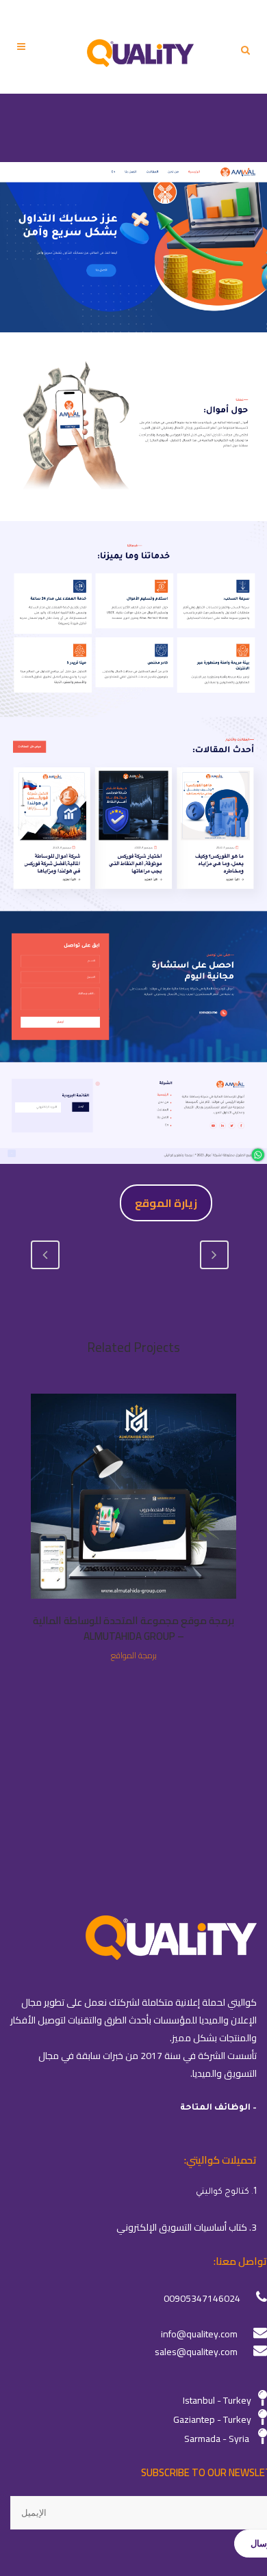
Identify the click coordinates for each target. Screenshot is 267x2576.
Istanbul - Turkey (217, 2400)
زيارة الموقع (166, 1203)
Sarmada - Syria (217, 2439)
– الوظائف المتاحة (218, 2108)
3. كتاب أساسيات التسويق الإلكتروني (187, 2227)
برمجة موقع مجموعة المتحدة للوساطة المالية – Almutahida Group (133, 1629)
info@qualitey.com (199, 2334)
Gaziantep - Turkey (212, 2419)
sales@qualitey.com (196, 2352)
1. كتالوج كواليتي (226, 2192)
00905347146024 (202, 2298)
